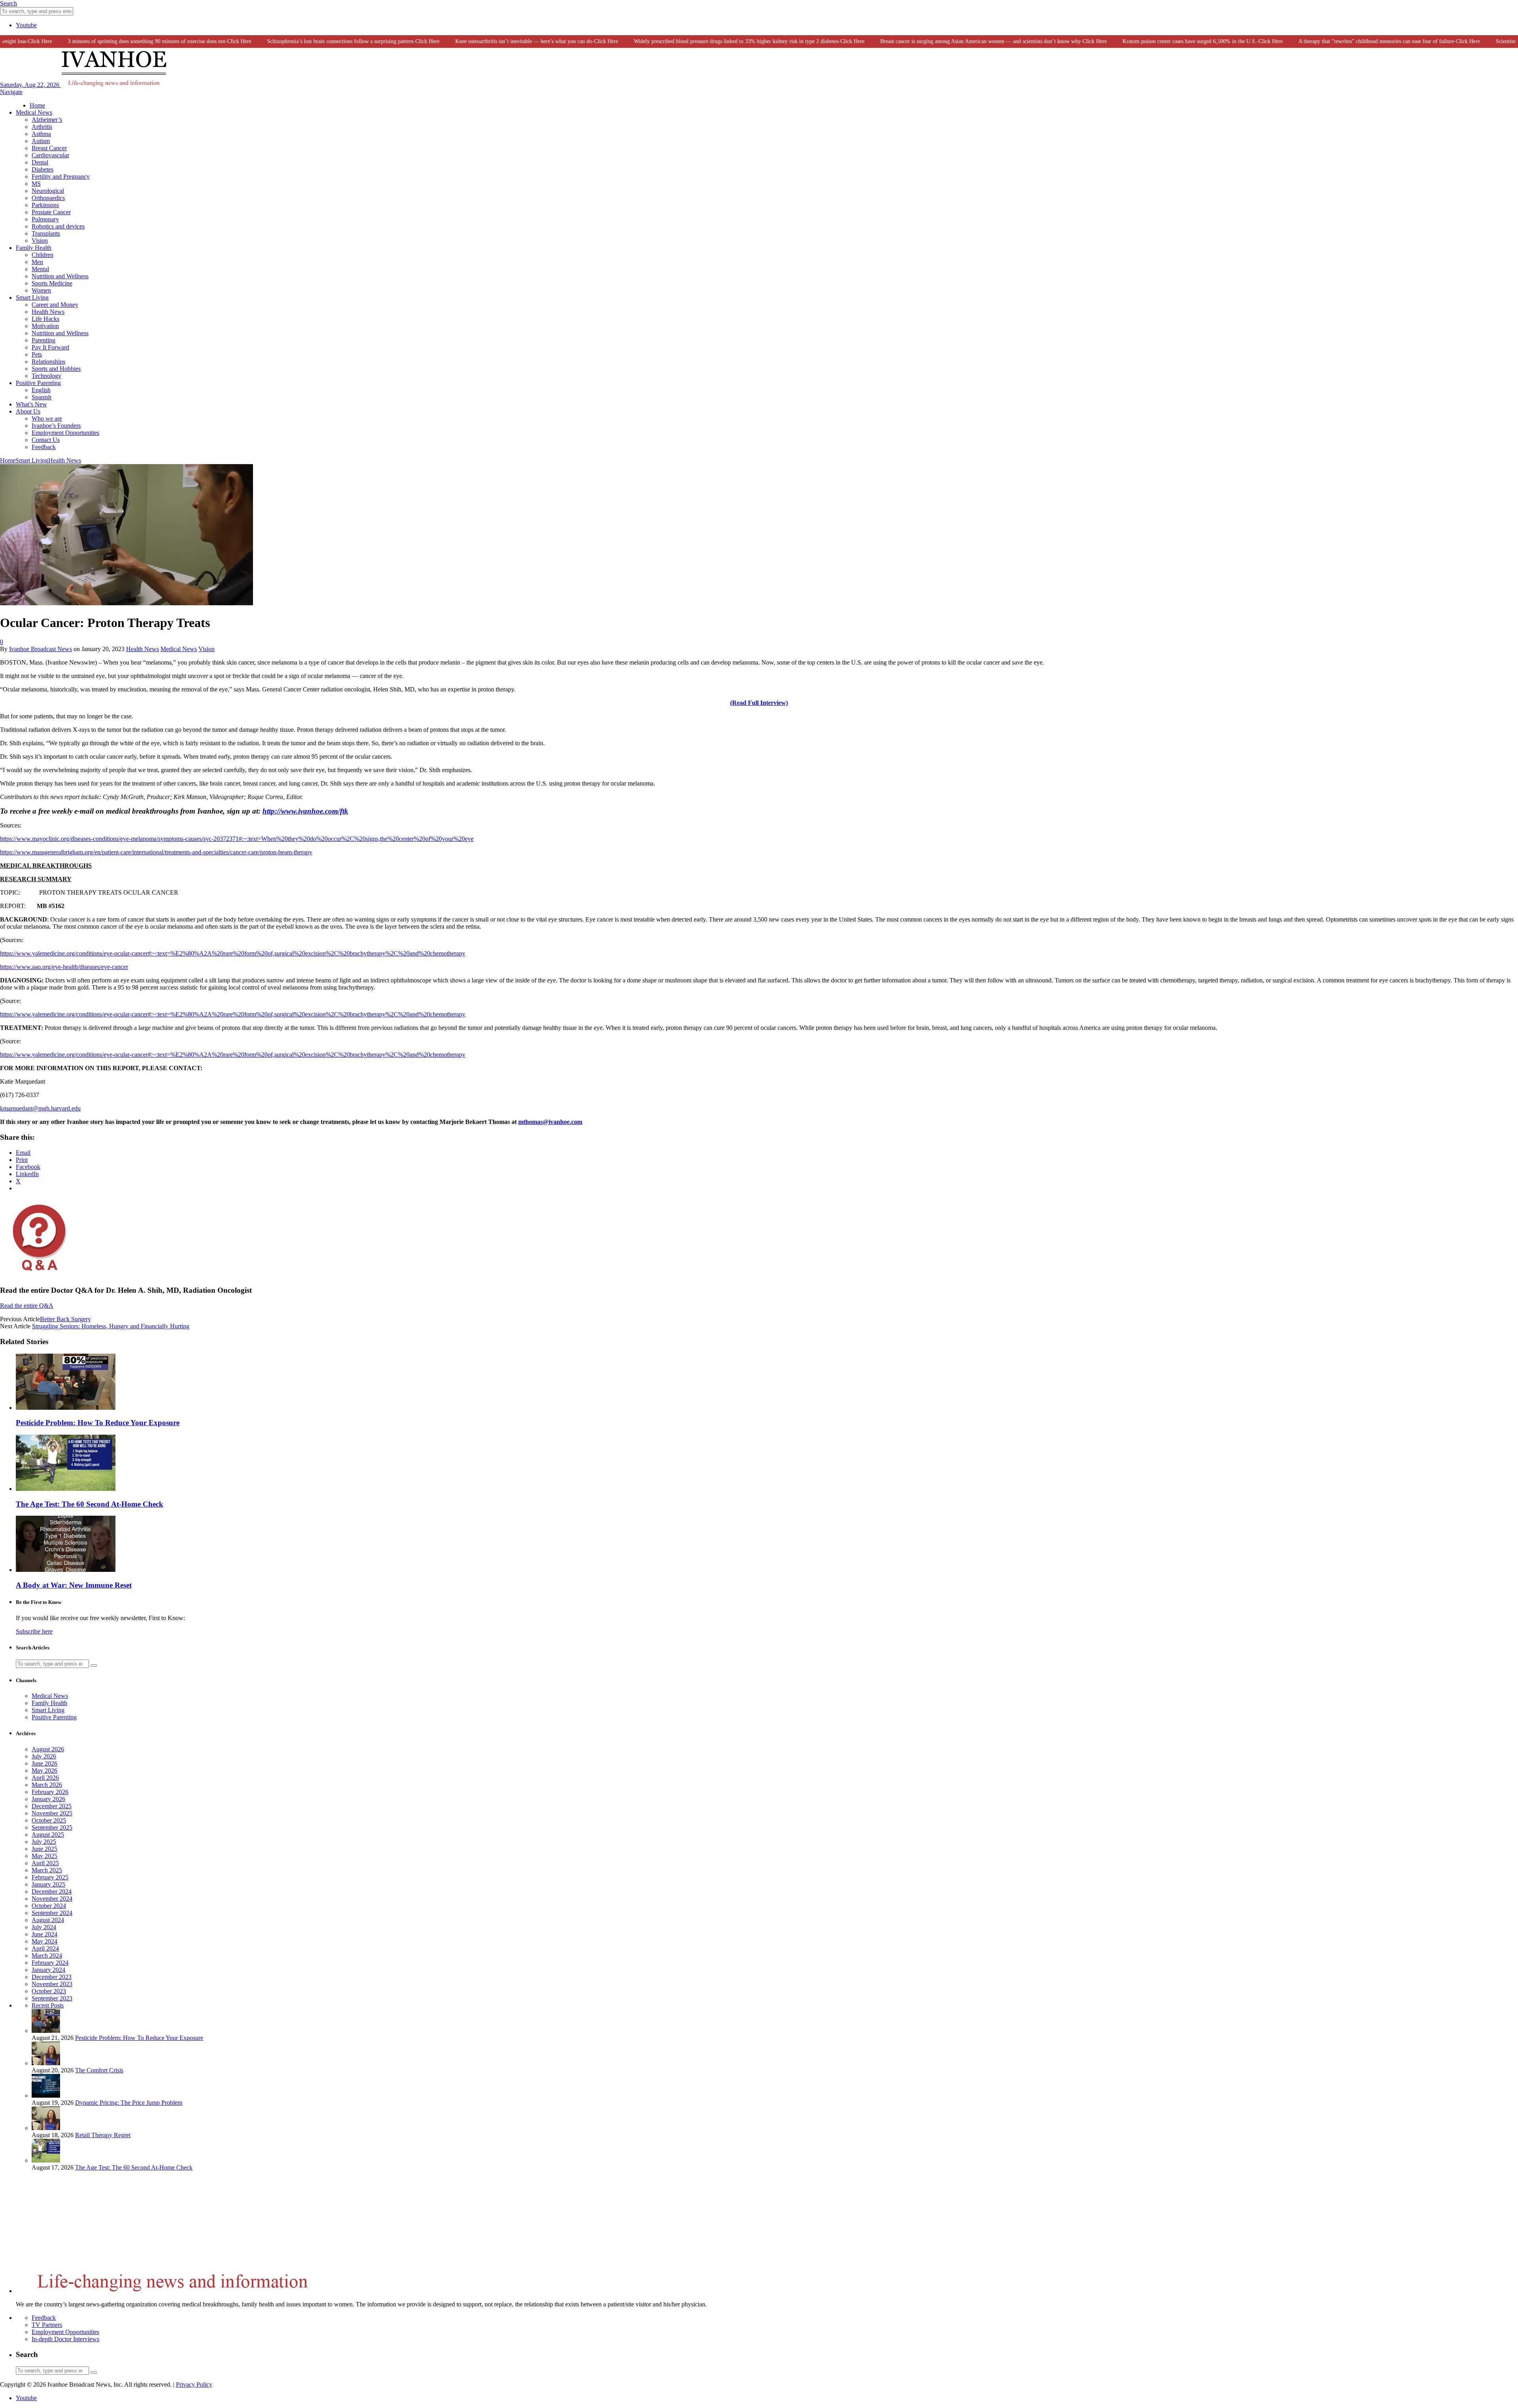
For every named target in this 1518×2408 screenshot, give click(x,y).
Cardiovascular (50, 155)
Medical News (34, 112)
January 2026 (48, 1799)
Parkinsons (45, 205)
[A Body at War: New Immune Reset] (66, 1570)
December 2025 (52, 1806)
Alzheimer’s (47, 120)
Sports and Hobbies (56, 369)
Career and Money (55, 305)
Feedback (44, 447)
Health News (48, 312)
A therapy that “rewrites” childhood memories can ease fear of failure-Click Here (1341, 41)
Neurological (48, 191)
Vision (40, 241)
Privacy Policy (194, 2384)
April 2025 (45, 1863)
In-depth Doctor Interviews (65, 2339)
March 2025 (47, 1870)
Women (41, 290)
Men (37, 262)
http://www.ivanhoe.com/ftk (305, 811)
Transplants (46, 233)
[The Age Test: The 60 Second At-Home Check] (66, 1489)
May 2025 (44, 1856)
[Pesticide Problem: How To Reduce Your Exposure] (66, 1408)
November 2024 (52, 1899)
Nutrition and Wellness (60, 276)
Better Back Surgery (65, 1319)
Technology (46, 376)
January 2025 (48, 1884)
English (41, 390)
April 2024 (45, 1948)
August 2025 (48, 1835)
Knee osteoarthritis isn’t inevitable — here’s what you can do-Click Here (489, 41)
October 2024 (49, 1906)
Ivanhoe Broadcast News (41, 649)
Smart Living (32, 297)
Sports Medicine (52, 283)
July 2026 (44, 1756)
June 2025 (44, 1849)
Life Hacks (45, 319)
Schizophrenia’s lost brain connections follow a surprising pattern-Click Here (305, 41)
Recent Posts (48, 2005)
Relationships (48, 362)
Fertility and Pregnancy (61, 177)
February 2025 (50, 1877)
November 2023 (52, 1984)
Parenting (43, 340)
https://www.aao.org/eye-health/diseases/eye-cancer (64, 967)
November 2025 (52, 1813)
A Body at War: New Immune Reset (74, 1585)
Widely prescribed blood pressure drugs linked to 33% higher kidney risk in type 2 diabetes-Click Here (701, 41)
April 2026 (45, 1778)
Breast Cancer (49, 148)
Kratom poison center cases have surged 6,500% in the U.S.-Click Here (1155, 41)
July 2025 (44, 1842)
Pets (37, 354)
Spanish (42, 397)
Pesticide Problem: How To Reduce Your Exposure (98, 1423)
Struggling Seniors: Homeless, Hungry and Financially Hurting (111, 1326)
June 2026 (44, 1763)
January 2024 (48, 1970)
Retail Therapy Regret (103, 2135)
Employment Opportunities (65, 433)
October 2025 (49, 1820)
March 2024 (47, 1956)
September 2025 (52, 1827)
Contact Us (46, 440)
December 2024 (52, 1891)
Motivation (45, 326)
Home (37, 105)
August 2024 (48, 1920)
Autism (41, 141)
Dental (40, 162)
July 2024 (44, 1927)
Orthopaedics (48, 198)
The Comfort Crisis (99, 2070)
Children (42, 255)
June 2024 (44, 1934)
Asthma (41, 134)
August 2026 (48, 1749)
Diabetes (42, 169)
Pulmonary (45, 219)
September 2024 (52, 1913)
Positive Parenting (38, 383)
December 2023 (52, 1977)
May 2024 (44, 1941)
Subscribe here (34, 1631)
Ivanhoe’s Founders (56, 426)
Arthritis (42, 127)
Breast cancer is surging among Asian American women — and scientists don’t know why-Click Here (945, 41)
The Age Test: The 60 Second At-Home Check (90, 1504)
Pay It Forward (50, 347)
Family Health (34, 248)
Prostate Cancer (51, 212)
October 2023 (49, 1991)
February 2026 (50, 1792)
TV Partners (47, 2325)
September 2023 (52, 1998)
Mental (40, 269)
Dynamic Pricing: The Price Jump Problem (129, 2103)
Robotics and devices (58, 226)
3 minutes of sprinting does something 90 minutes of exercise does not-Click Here (111, 41)
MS (36, 184)
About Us (28, 411)
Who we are (47, 418)
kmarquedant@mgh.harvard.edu (40, 1108)
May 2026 (44, 1771)
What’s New (31, 404)
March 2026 (47, 1785)
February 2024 (50, 1963)
